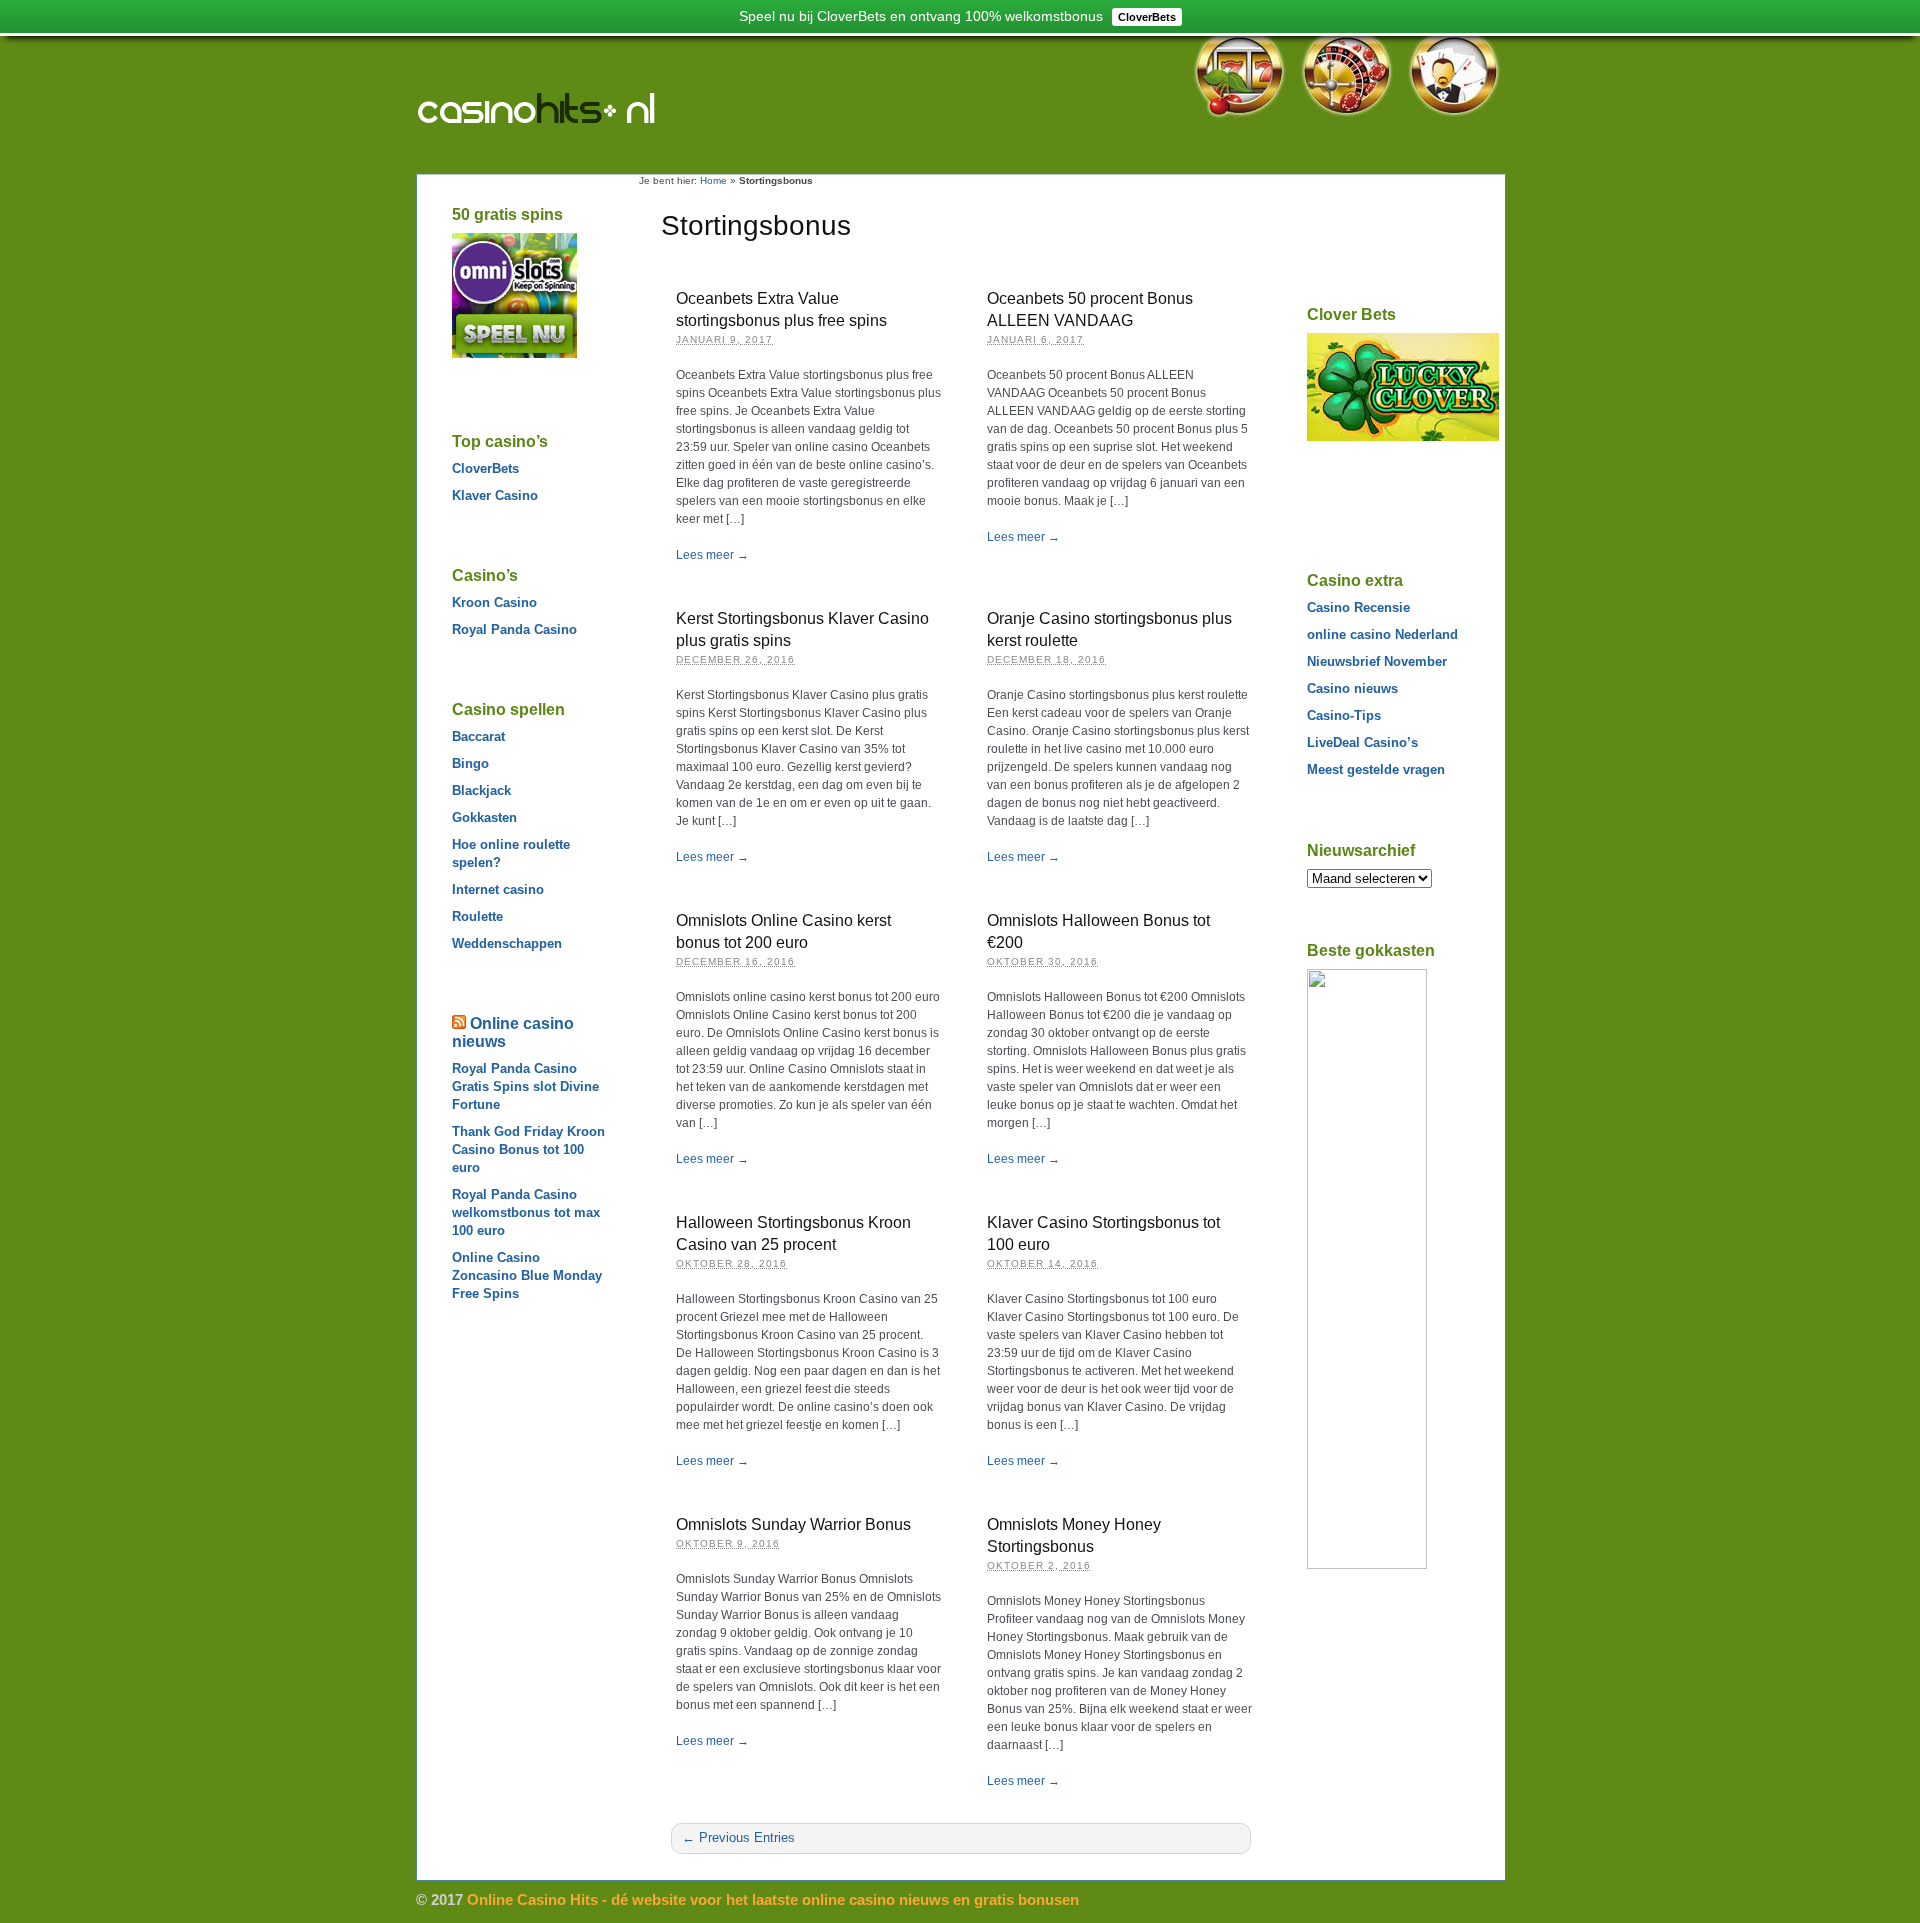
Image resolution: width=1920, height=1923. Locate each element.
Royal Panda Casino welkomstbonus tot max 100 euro (526, 1212)
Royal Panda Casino (514, 629)
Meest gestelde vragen (1376, 769)
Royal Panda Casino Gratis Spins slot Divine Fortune (525, 1086)
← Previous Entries (738, 1837)
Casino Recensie (1358, 607)
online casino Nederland (1382, 634)
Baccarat (478, 736)
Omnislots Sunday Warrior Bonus (793, 1524)
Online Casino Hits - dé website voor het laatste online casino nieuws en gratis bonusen (578, 112)
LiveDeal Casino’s (1362, 742)
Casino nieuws (1352, 688)
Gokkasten (484, 817)
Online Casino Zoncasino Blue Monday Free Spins (527, 1275)
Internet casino (498, 889)
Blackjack (481, 790)
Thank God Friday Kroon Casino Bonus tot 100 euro (528, 1149)
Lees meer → (712, 555)
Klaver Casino (495, 495)
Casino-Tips (1344, 715)
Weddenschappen (507, 943)
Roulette (477, 916)
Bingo (470, 763)
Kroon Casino (494, 602)
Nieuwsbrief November (1377, 661)
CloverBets (485, 468)
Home (713, 180)
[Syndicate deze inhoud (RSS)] (459, 1023)
